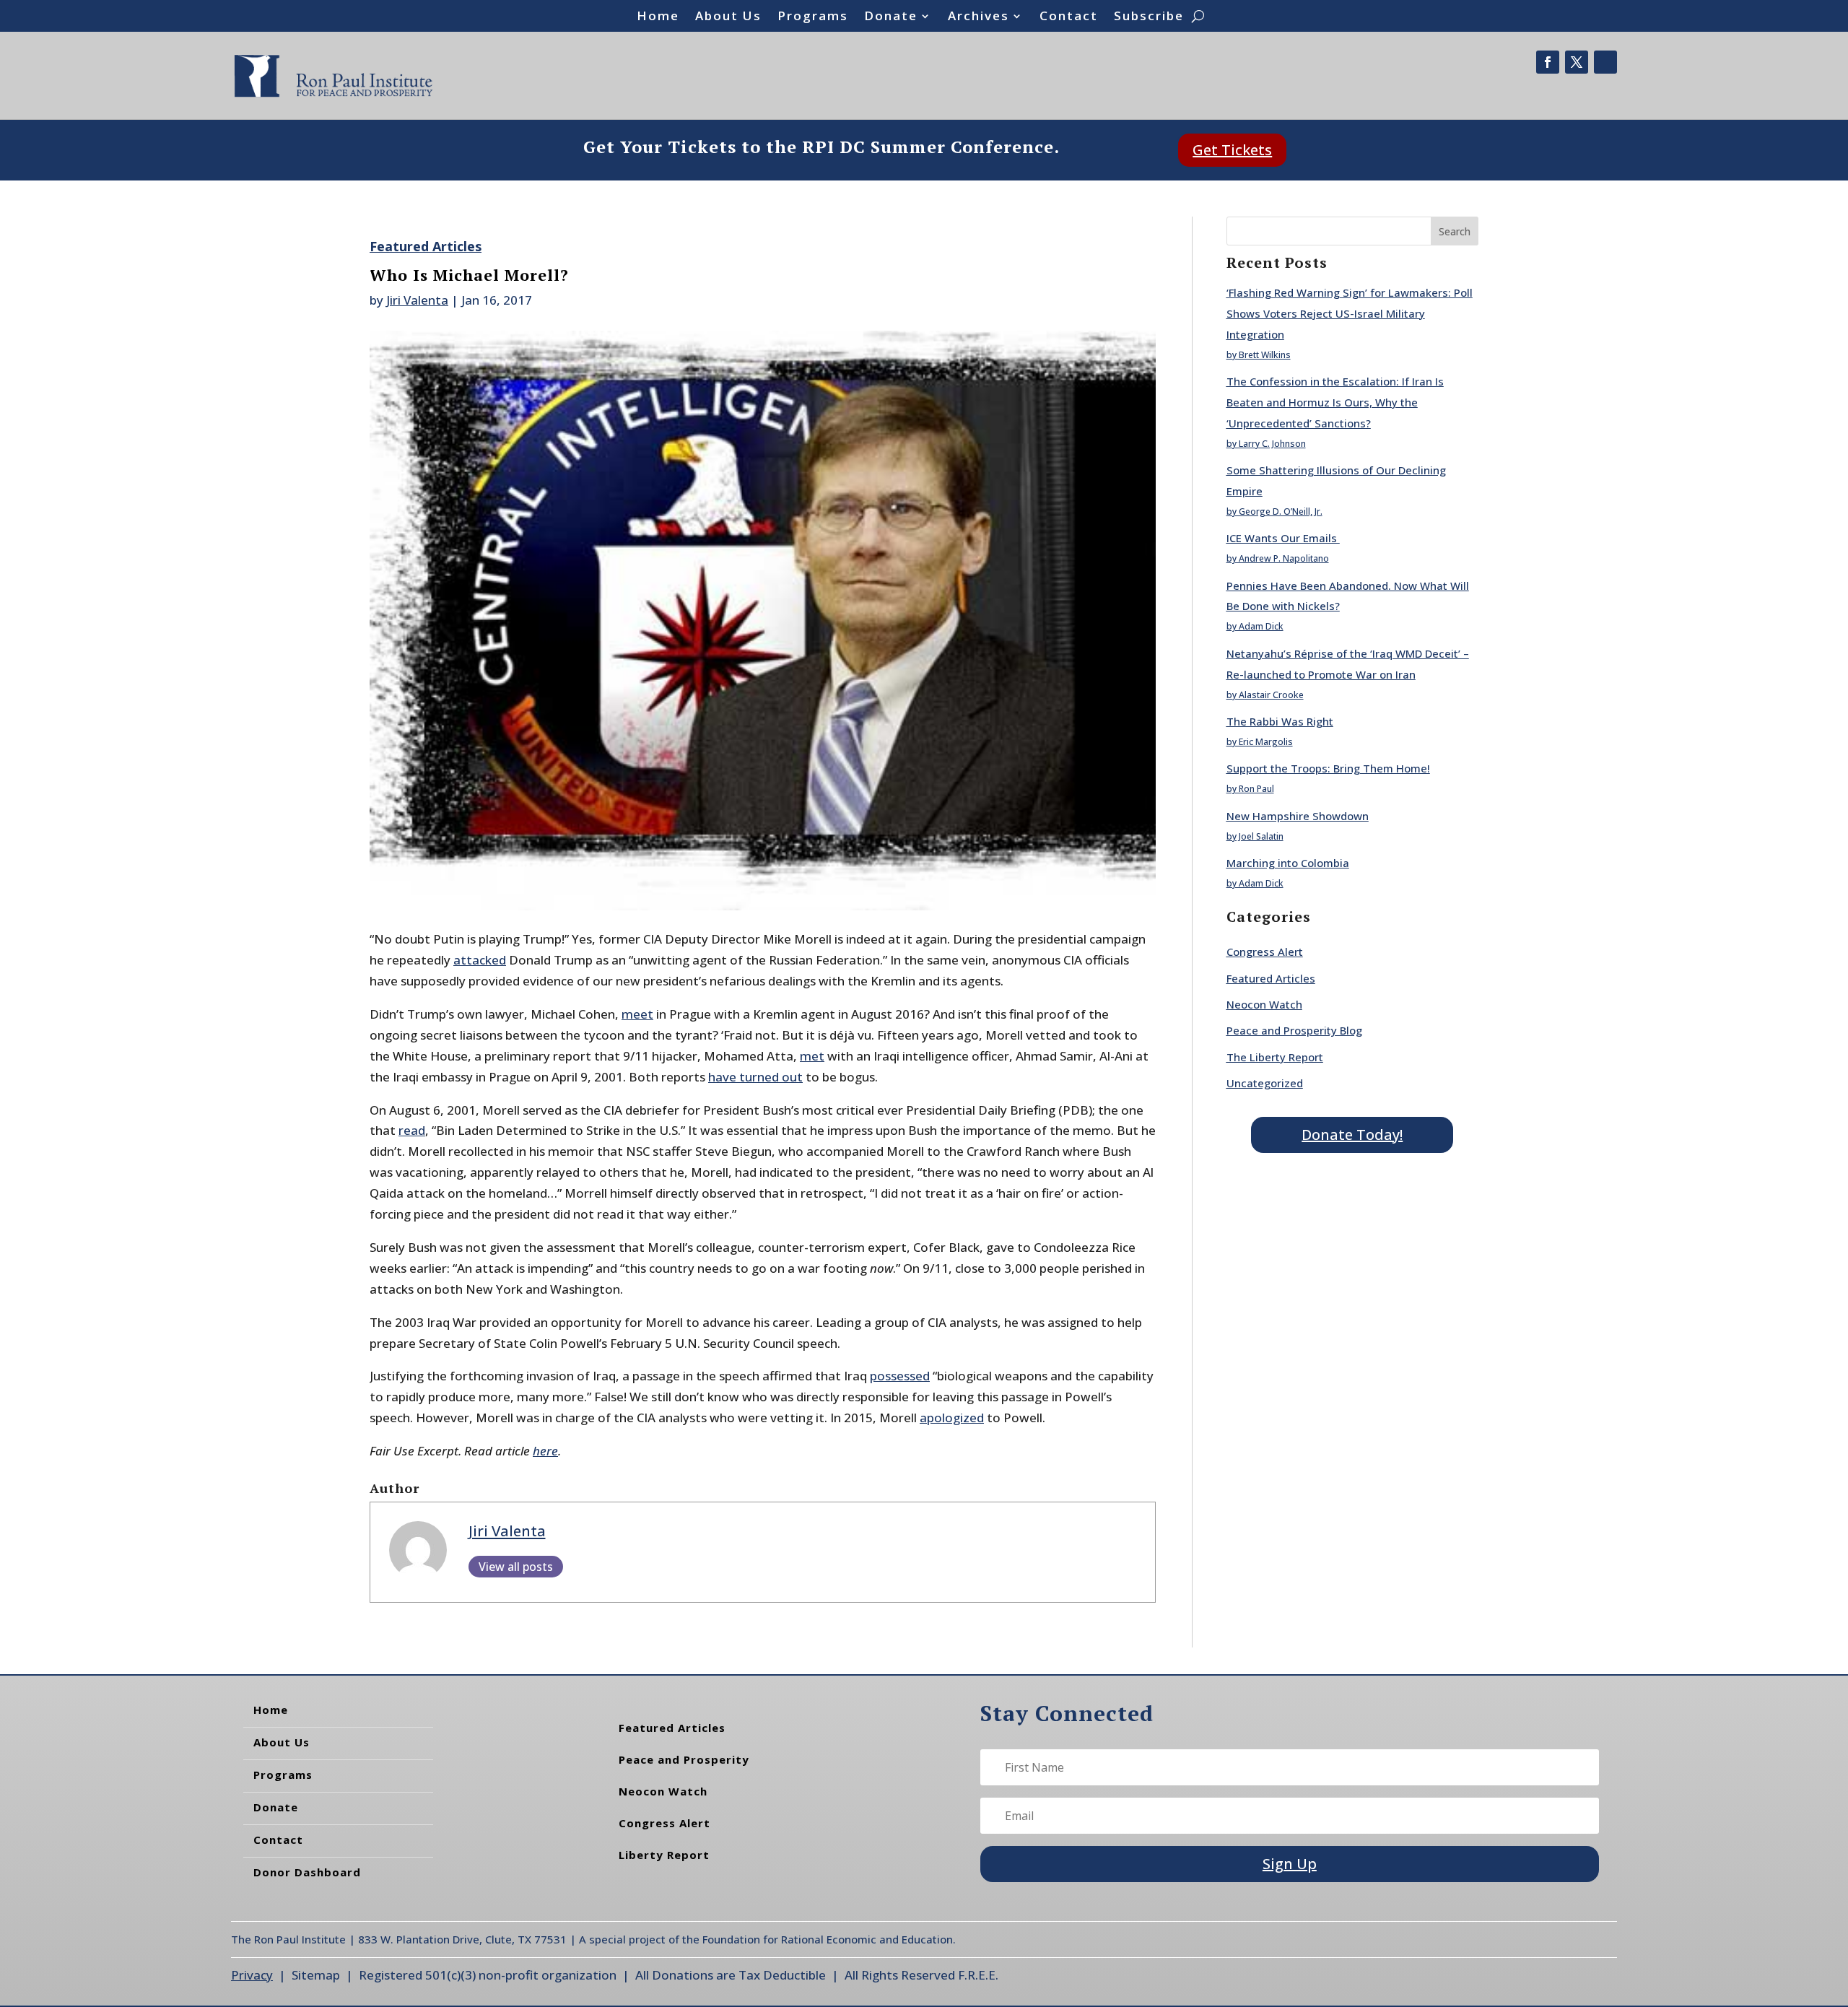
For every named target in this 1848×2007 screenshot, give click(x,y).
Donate (891, 17)
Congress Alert (1265, 952)
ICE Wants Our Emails (1283, 538)
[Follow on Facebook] (1548, 62)
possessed (900, 1376)
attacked (480, 960)
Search (1455, 231)
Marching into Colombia (1288, 863)
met (812, 1056)
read (412, 1130)
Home (658, 17)
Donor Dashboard (307, 1872)
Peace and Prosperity (684, 1759)
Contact (1069, 17)
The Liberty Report (1275, 1057)
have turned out (755, 1077)
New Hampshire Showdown (1298, 816)
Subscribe (1149, 17)
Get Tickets (1232, 150)
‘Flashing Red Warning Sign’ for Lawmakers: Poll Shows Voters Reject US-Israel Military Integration (1350, 313)
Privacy (252, 1975)
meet (637, 1014)
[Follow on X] (1577, 62)
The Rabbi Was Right (1280, 721)
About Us (728, 17)
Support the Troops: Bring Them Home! (1328, 768)
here (545, 1451)
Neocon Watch (1264, 1004)
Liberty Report (664, 1855)
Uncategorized (1265, 1083)
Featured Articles (426, 246)
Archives (979, 17)
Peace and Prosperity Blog (1294, 1030)
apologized (952, 1418)
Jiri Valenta (417, 300)
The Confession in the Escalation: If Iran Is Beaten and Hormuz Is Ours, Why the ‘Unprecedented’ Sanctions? (1335, 402)
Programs (813, 17)
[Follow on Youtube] (1605, 62)
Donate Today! (1352, 1135)
